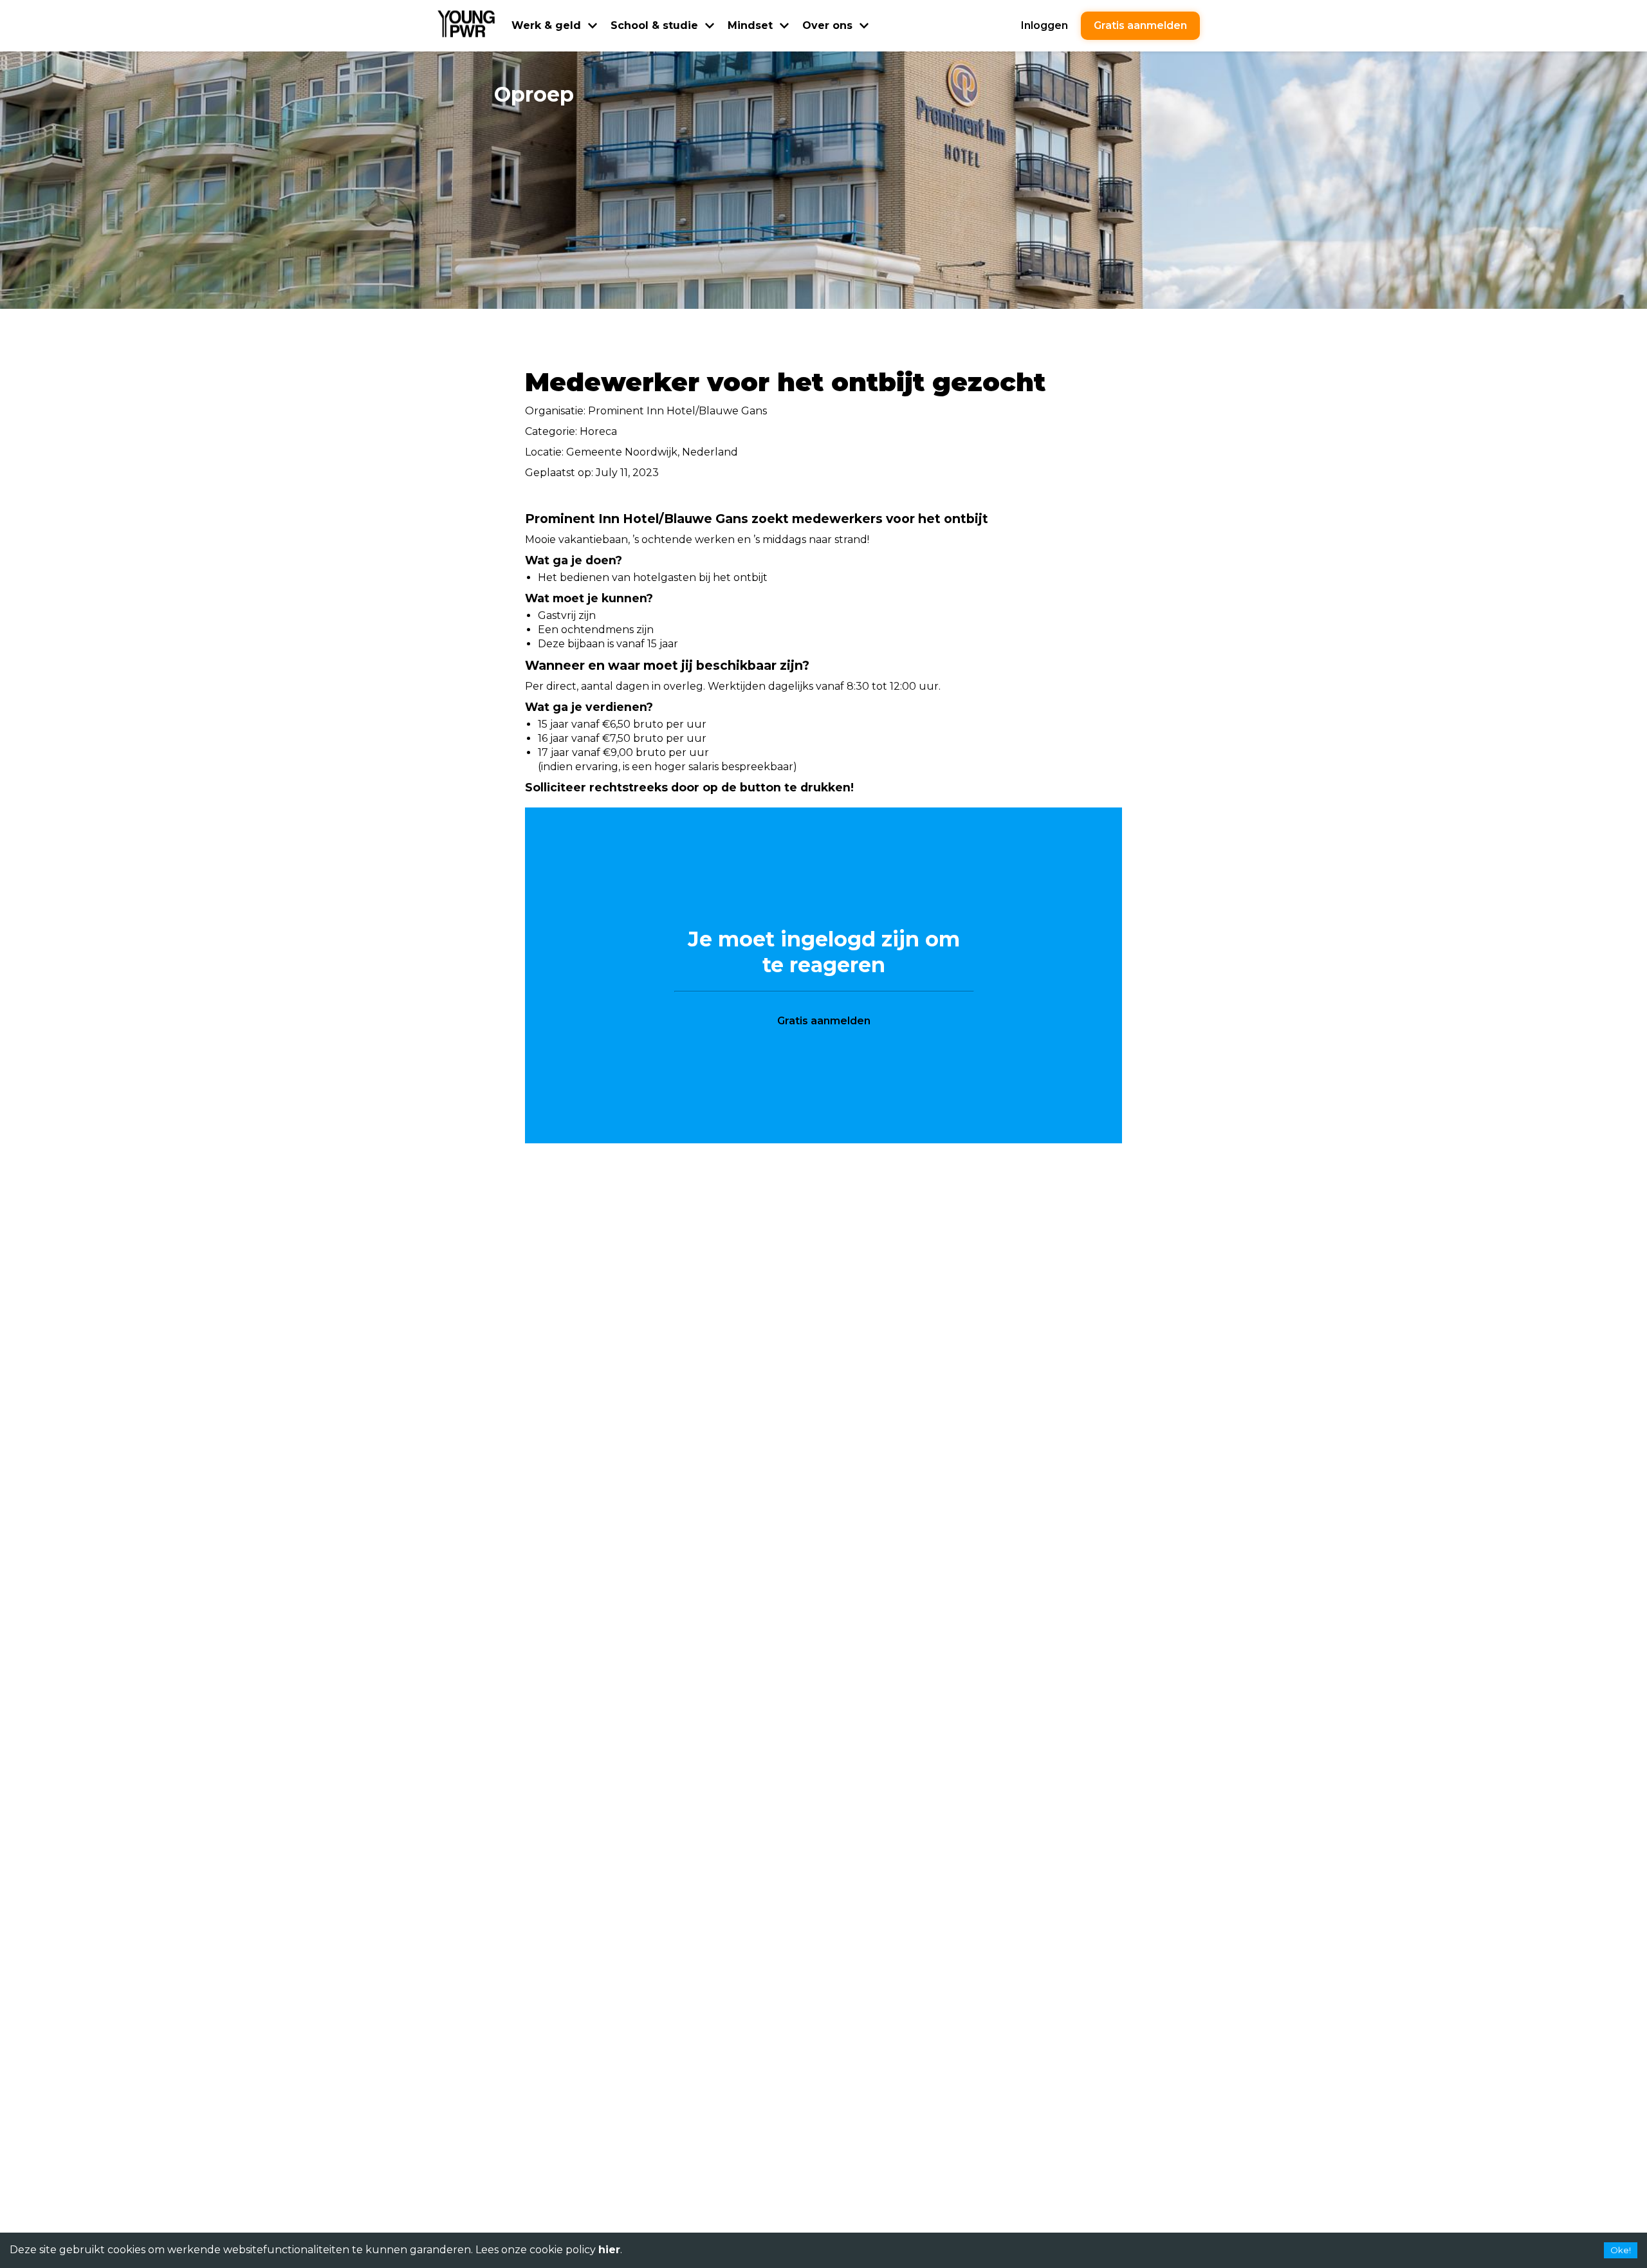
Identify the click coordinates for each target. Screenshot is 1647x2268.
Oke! (1621, 2250)
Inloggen (1044, 25)
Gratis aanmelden (1140, 25)
